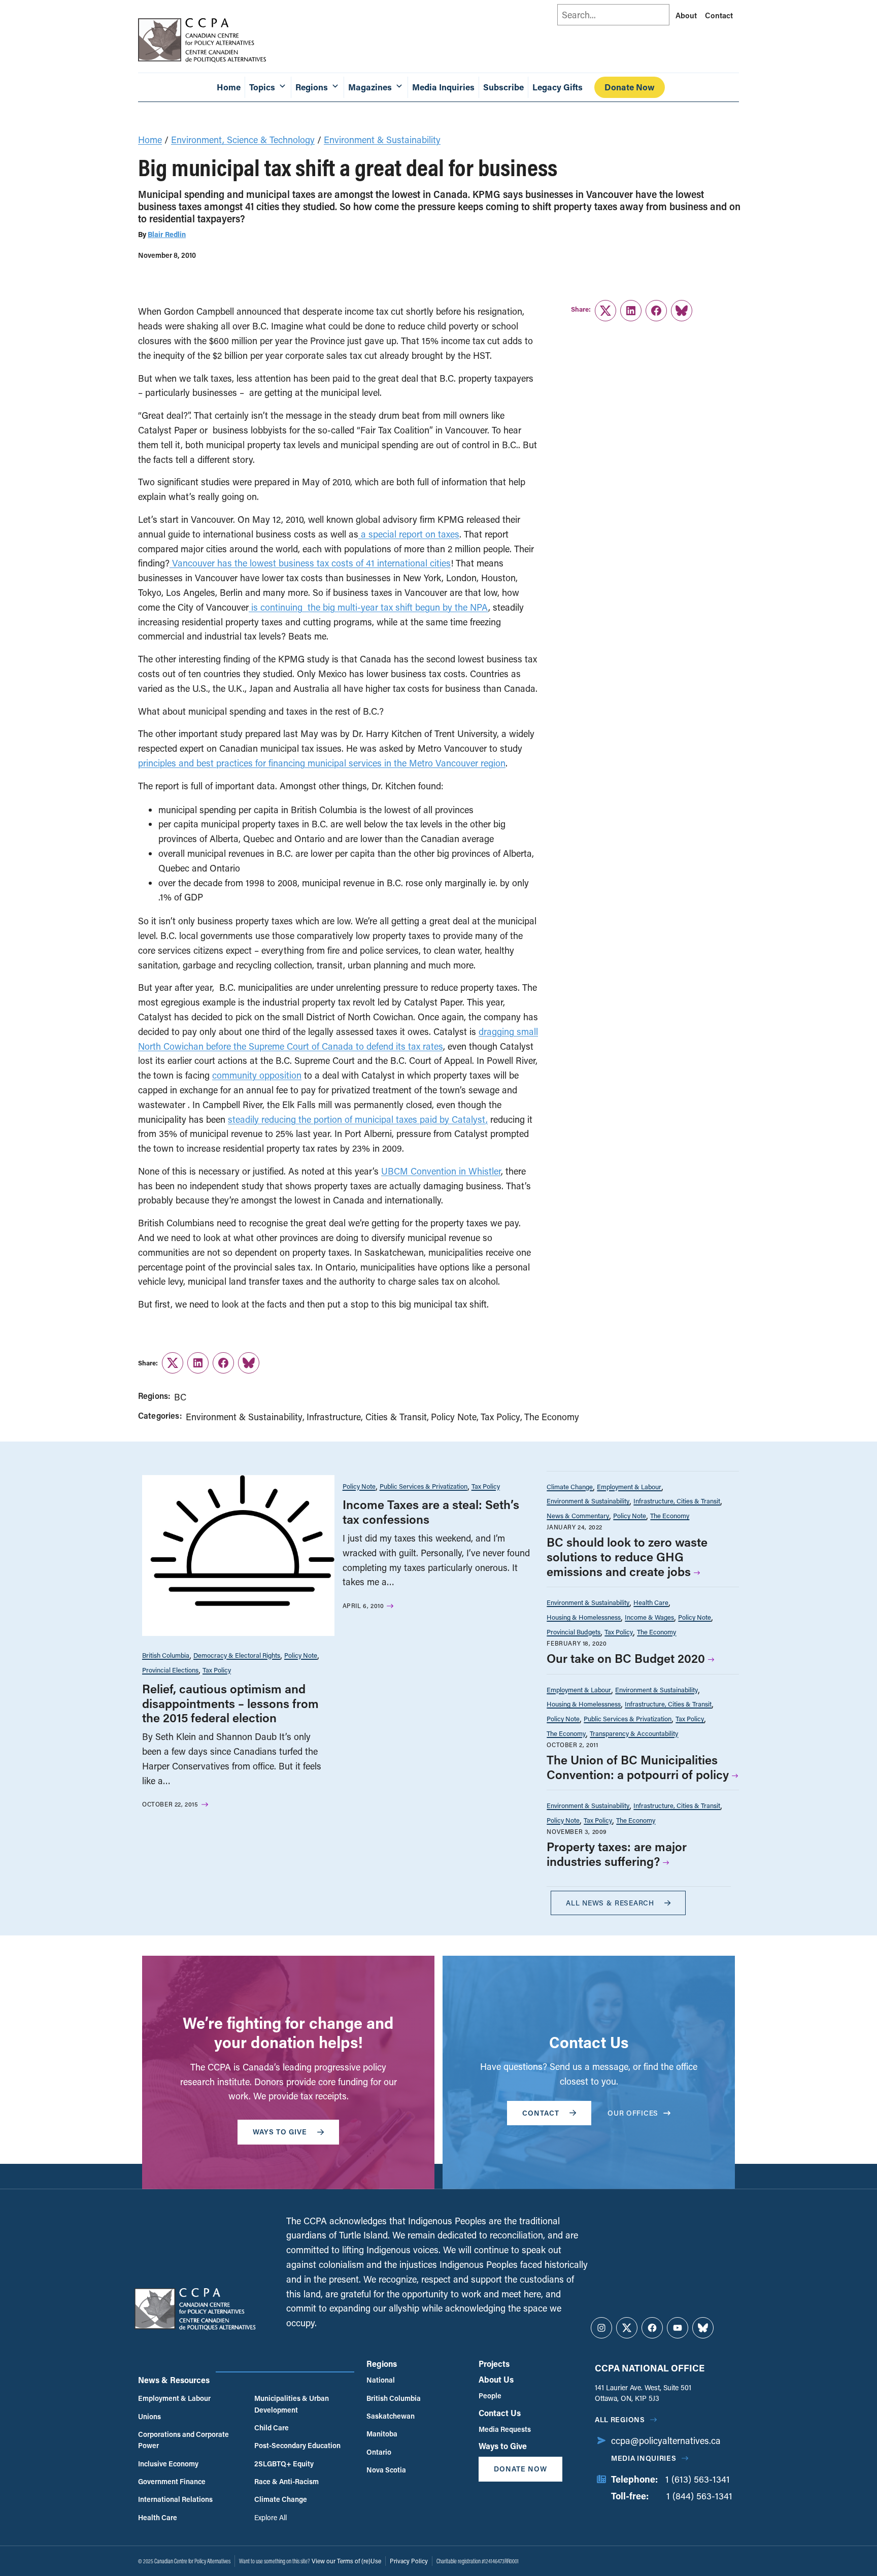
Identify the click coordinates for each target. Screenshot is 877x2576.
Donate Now (630, 87)
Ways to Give (503, 2446)
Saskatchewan (391, 2416)
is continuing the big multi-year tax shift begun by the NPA (368, 607)
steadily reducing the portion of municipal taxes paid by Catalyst (357, 1119)
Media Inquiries (443, 87)
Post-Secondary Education (297, 2445)
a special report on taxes (409, 534)
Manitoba (382, 2434)
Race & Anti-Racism (286, 2481)
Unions (149, 2416)
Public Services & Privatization (424, 1486)
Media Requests (505, 2429)
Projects (494, 2364)
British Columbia (166, 1655)
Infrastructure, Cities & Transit (367, 1417)
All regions (620, 2419)
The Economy (552, 1417)
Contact (719, 15)
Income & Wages (649, 1617)
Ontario (379, 2452)
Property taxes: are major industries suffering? (617, 1854)
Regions (382, 2364)
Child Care (272, 2428)
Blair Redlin (167, 234)
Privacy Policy (409, 2561)
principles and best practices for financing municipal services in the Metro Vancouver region (322, 763)
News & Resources (174, 2380)
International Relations (175, 2499)
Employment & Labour (629, 1486)
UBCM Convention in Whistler (441, 1171)
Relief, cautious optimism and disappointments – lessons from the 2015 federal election (230, 1703)
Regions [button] (312, 87)
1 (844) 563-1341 (699, 2496)
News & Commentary (578, 1515)
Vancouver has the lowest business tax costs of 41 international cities (310, 563)
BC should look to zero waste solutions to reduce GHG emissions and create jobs (627, 1557)
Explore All (271, 2517)
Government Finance (172, 2481)
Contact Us (500, 2413)
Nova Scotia (386, 2470)
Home (229, 87)
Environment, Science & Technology (243, 140)
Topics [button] (262, 87)
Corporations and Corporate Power (183, 2440)
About (686, 15)
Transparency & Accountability (634, 1733)
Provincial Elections (170, 1670)
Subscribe (503, 87)
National (381, 2380)
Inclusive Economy (168, 2464)
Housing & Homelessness (584, 1617)
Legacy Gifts (558, 87)
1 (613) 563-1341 (698, 2479)
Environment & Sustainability (382, 140)
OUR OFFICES (633, 2113)
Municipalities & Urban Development (292, 2404)
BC (180, 1397)
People (490, 2396)
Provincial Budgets (574, 1632)
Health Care (651, 1602)
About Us (496, 2379)
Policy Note (454, 1417)
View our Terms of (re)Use (346, 2561)
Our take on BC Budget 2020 (626, 1658)
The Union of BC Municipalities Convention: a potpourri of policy (638, 1767)
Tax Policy (500, 1417)
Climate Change (570, 1486)
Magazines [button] (370, 87)
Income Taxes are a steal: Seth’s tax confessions (431, 1512)
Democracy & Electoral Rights (237, 1655)
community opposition (257, 1075)
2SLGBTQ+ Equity (284, 2464)
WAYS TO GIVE (280, 2132)
